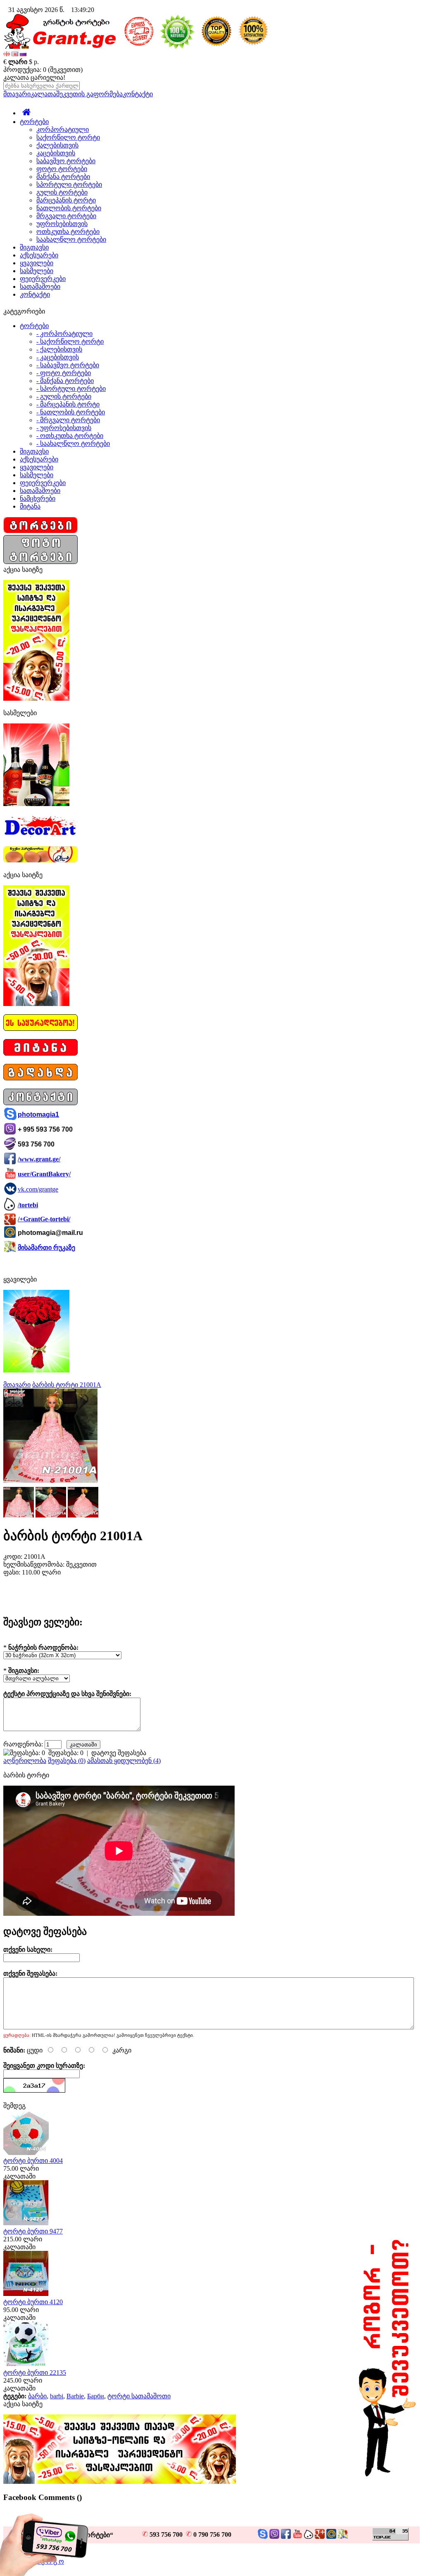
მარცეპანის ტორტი (66, 200)
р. (36, 62)
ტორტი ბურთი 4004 (33, 2161)
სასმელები (37, 271)
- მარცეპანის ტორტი (68, 404)
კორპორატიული (63, 130)
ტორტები (34, 122)
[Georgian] (7, 54)
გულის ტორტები (62, 192)
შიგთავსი (34, 247)
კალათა (43, 94)
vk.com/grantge (38, 1189)
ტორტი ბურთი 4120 (33, 2302)
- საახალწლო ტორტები (73, 444)
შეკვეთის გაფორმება (89, 94)
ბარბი (37, 2396)
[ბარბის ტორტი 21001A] (50, 1481)
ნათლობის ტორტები (69, 208)
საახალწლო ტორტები (71, 239)
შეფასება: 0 (66, 1753)
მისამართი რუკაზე (46, 1248)
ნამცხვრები (38, 498)
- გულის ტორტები (64, 396)
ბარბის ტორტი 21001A (67, 1385)
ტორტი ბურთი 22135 (35, 2373)
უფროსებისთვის (62, 224)
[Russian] (23, 54)
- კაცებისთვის (58, 357)
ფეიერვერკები (43, 279)
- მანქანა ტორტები (65, 381)
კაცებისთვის (56, 153)
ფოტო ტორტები (62, 169)
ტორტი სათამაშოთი (139, 2396)
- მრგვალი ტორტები (68, 420)
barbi (57, 2396)
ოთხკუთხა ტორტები (68, 232)
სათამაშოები (40, 287)
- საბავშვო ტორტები (68, 365)
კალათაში (19, 2176)
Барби (96, 2396)
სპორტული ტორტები (69, 184)
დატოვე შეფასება (119, 1753)
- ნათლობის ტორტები (71, 412)
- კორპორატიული (64, 334)
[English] (15, 54)
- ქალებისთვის (59, 349)
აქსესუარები (39, 255)
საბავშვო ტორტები (66, 161)
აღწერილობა (25, 1761)
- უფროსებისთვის (64, 428)
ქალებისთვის (57, 145)
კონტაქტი (138, 94)
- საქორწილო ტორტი (70, 341)
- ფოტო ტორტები (64, 373)
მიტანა (30, 506)
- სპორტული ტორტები (71, 389)
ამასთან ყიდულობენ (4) (124, 1761)
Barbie (75, 2396)
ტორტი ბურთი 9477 (33, 2231)
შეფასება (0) (67, 1761)
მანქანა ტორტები (63, 177)
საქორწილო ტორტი (68, 137)
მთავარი (17, 94)
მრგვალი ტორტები (66, 216)
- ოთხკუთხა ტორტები (70, 436)
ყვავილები (37, 263)
